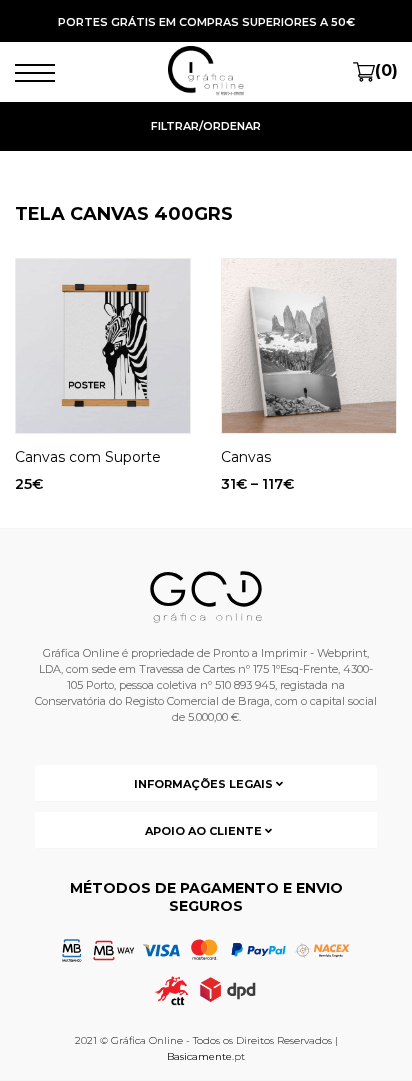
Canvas (246, 457)
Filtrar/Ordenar (206, 126)
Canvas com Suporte (88, 457)
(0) (386, 70)
